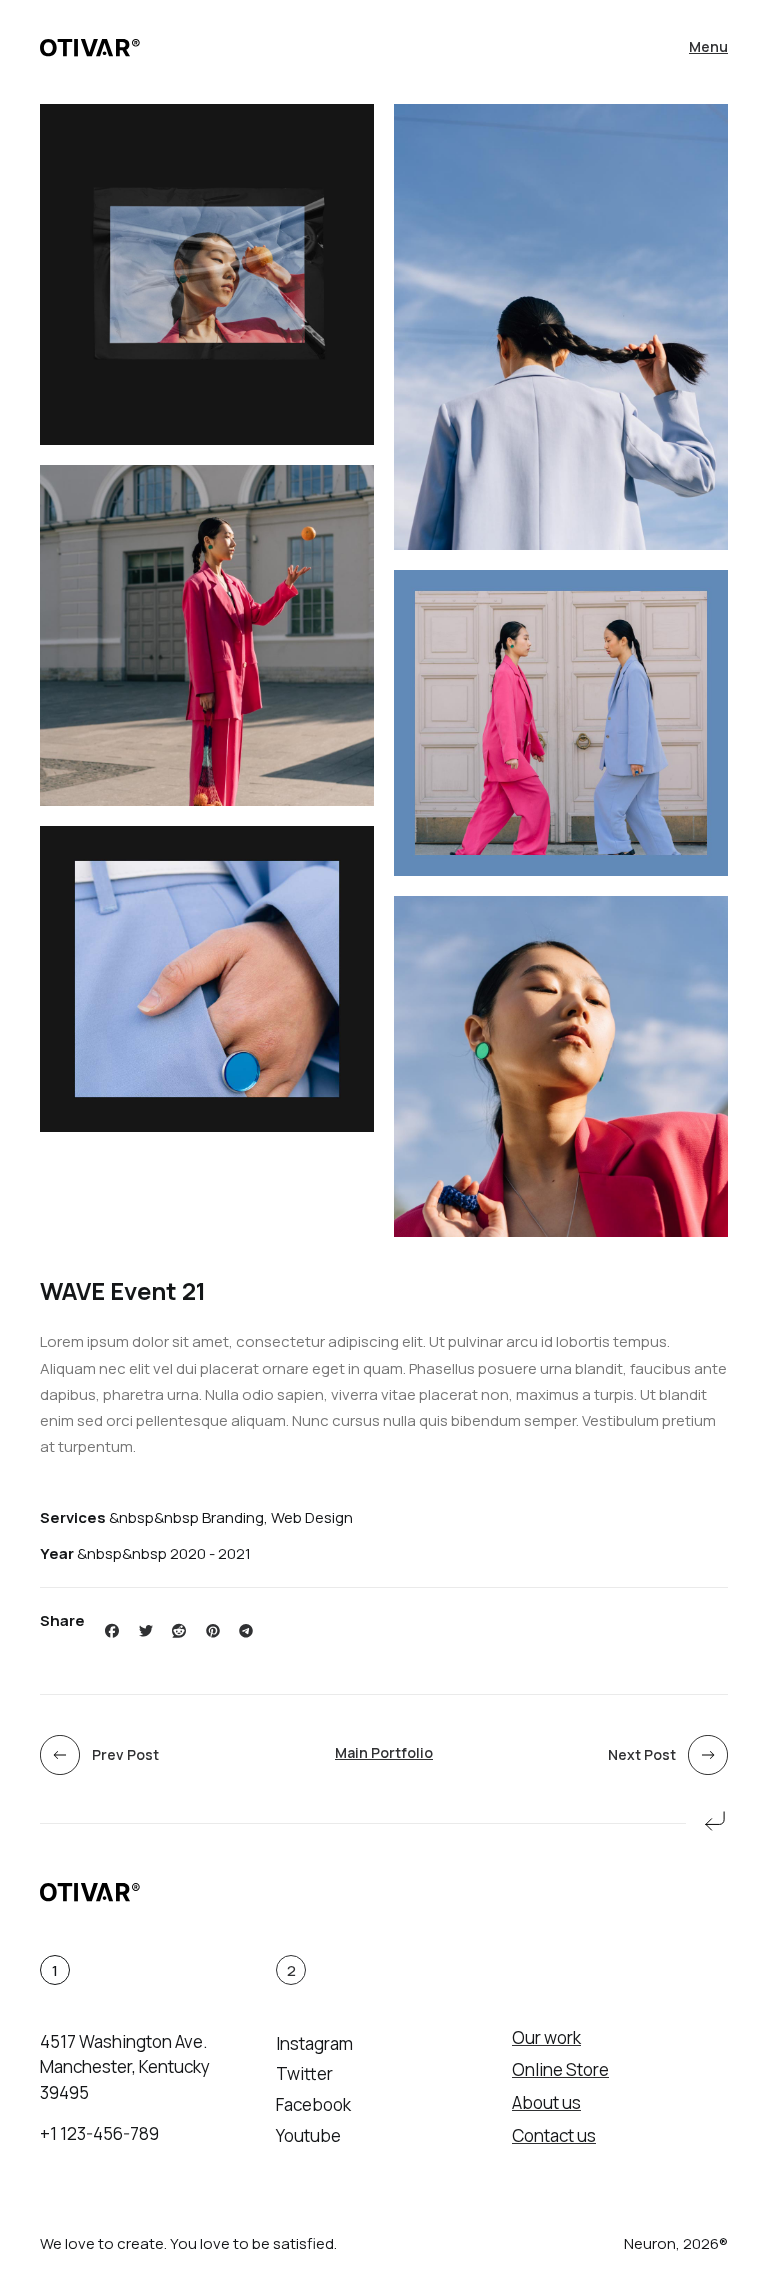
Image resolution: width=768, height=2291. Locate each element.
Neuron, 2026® (676, 2243)
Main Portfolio (384, 1752)
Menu (708, 46)
